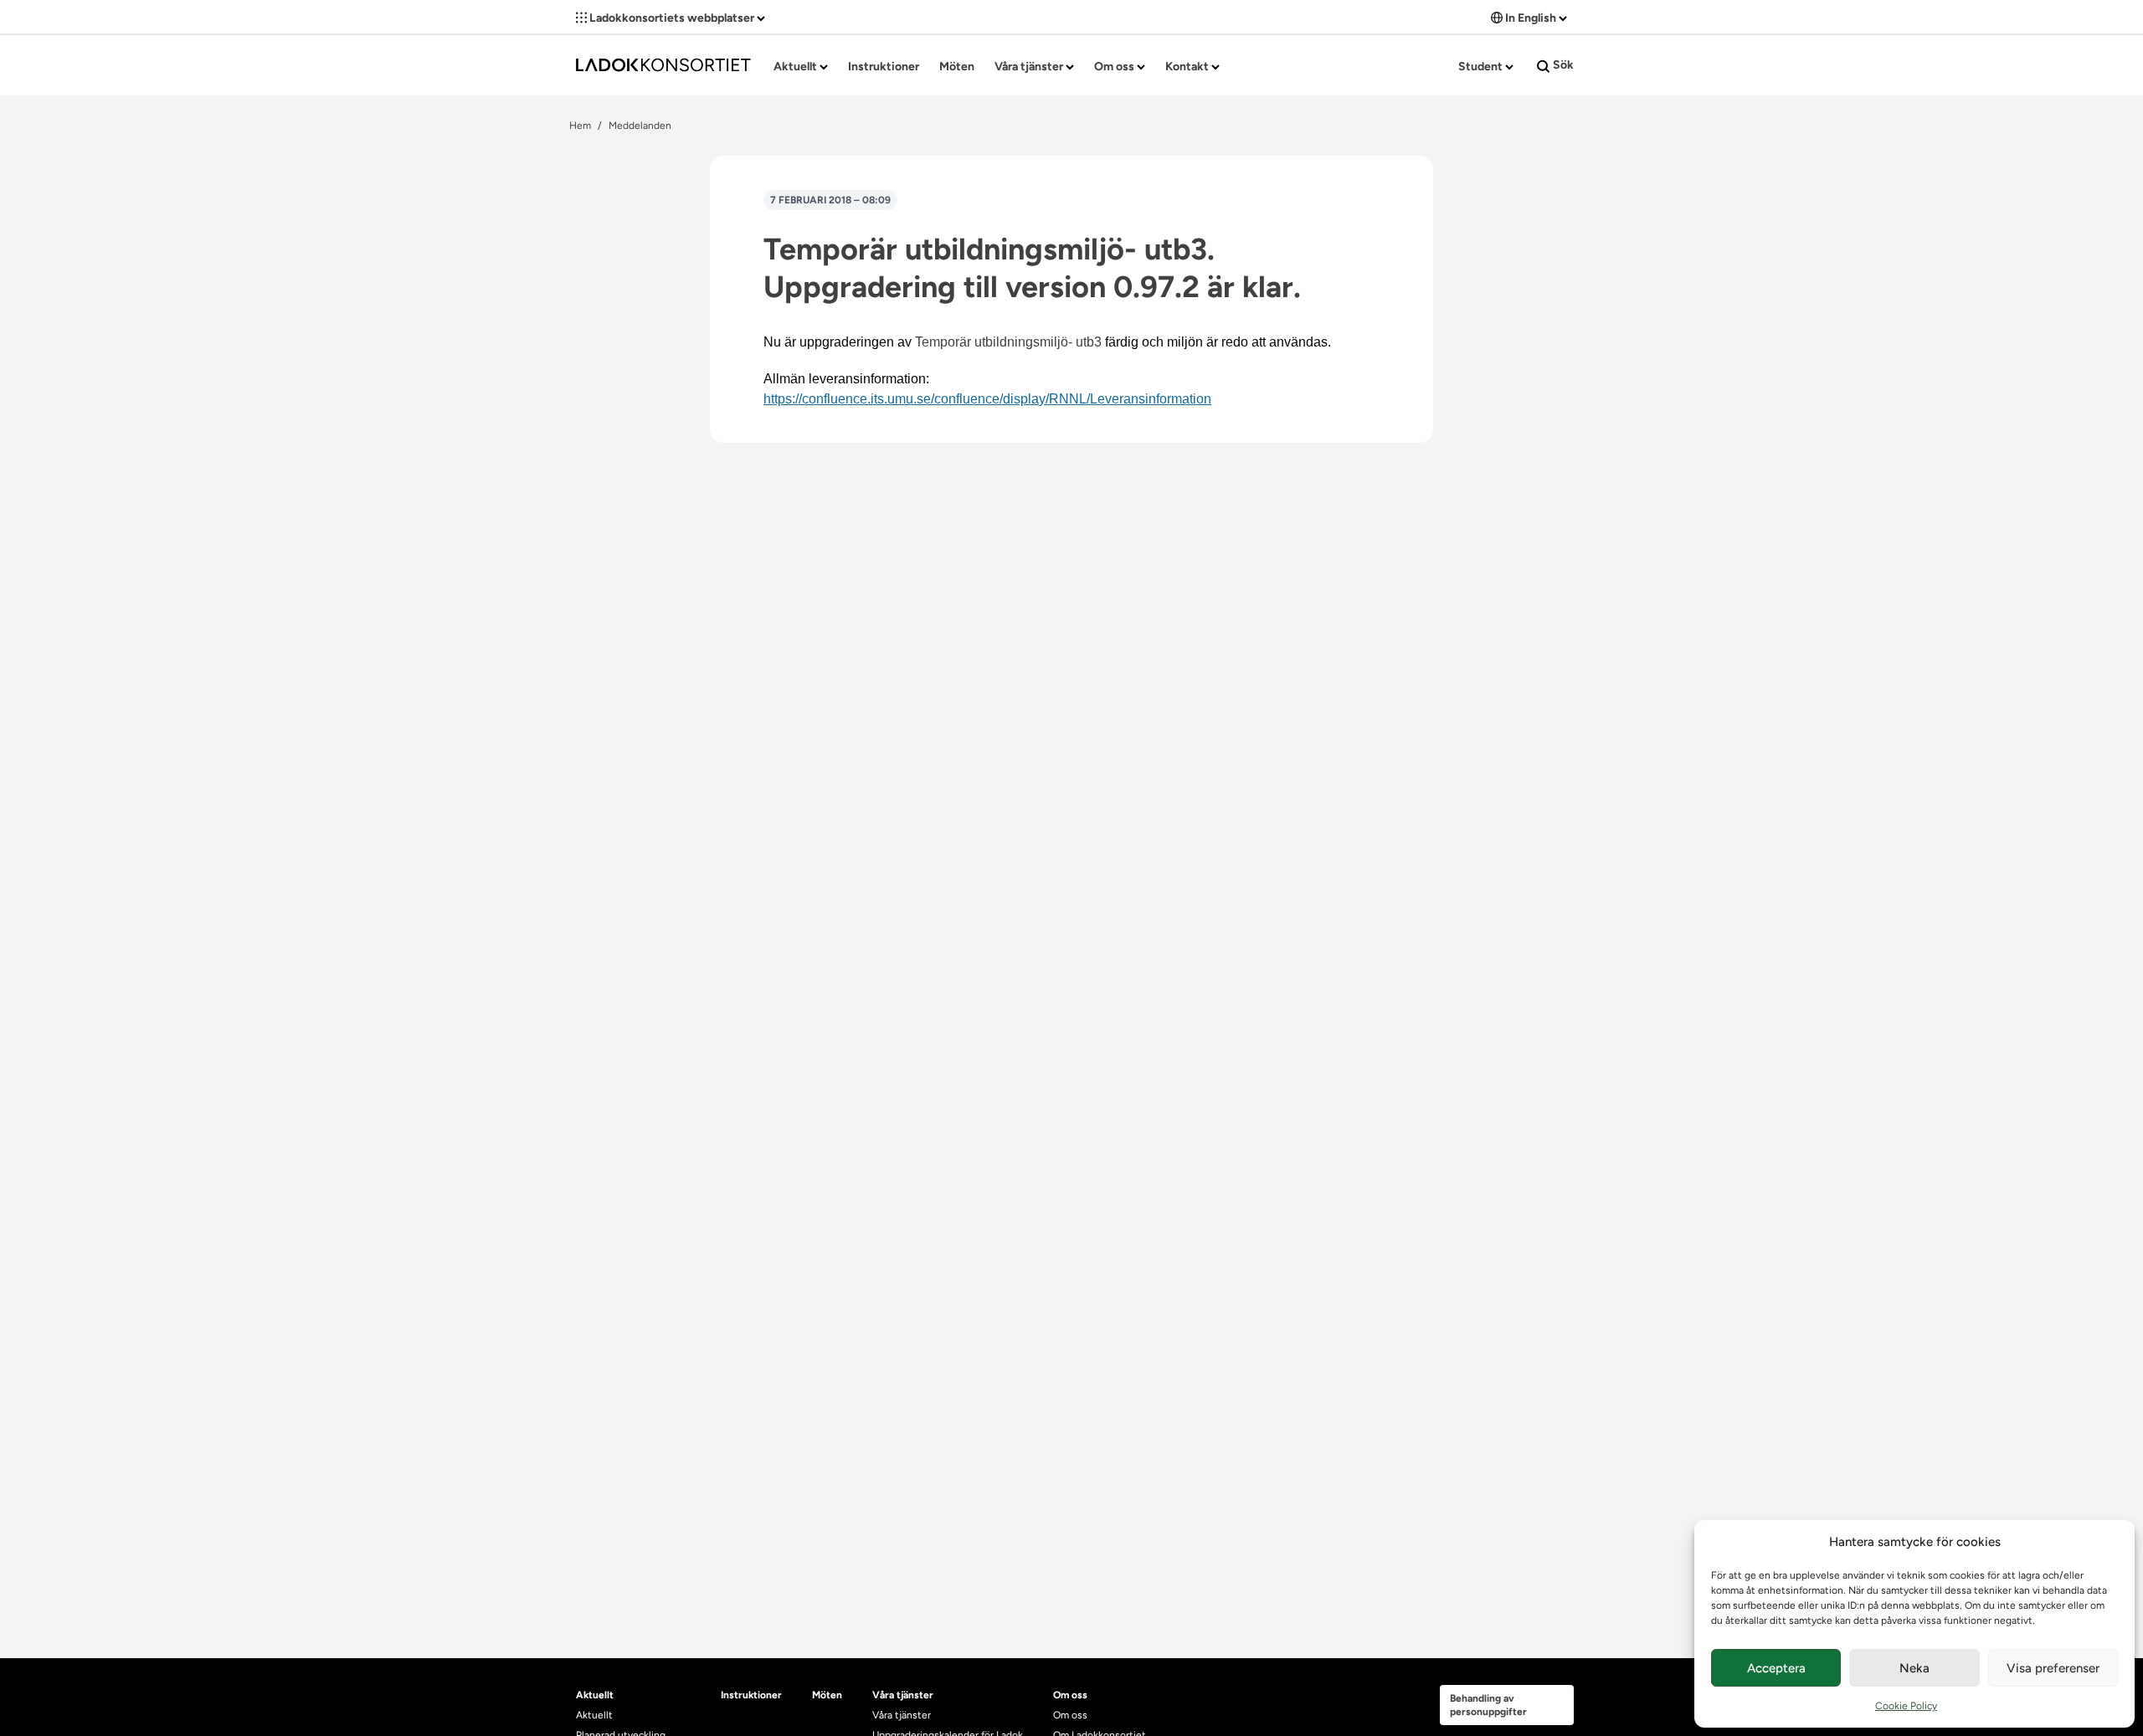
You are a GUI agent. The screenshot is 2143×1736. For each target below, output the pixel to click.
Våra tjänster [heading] (903, 1695)
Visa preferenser (2053, 1668)
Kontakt (1188, 67)
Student (1482, 67)
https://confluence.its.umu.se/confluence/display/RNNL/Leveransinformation (987, 399)
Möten (957, 67)
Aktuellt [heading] (595, 1695)
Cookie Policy (1906, 1706)
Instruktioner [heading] (751, 1695)
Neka (1914, 1668)
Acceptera (1776, 1668)
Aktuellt (797, 67)
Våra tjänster (1030, 67)
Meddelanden (640, 126)
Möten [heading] (827, 1695)
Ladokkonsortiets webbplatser (672, 18)
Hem (580, 126)
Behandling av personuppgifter (1488, 1705)
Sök (1562, 65)
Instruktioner (884, 67)
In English (1531, 18)
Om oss (1115, 67)
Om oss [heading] (1070, 1695)
